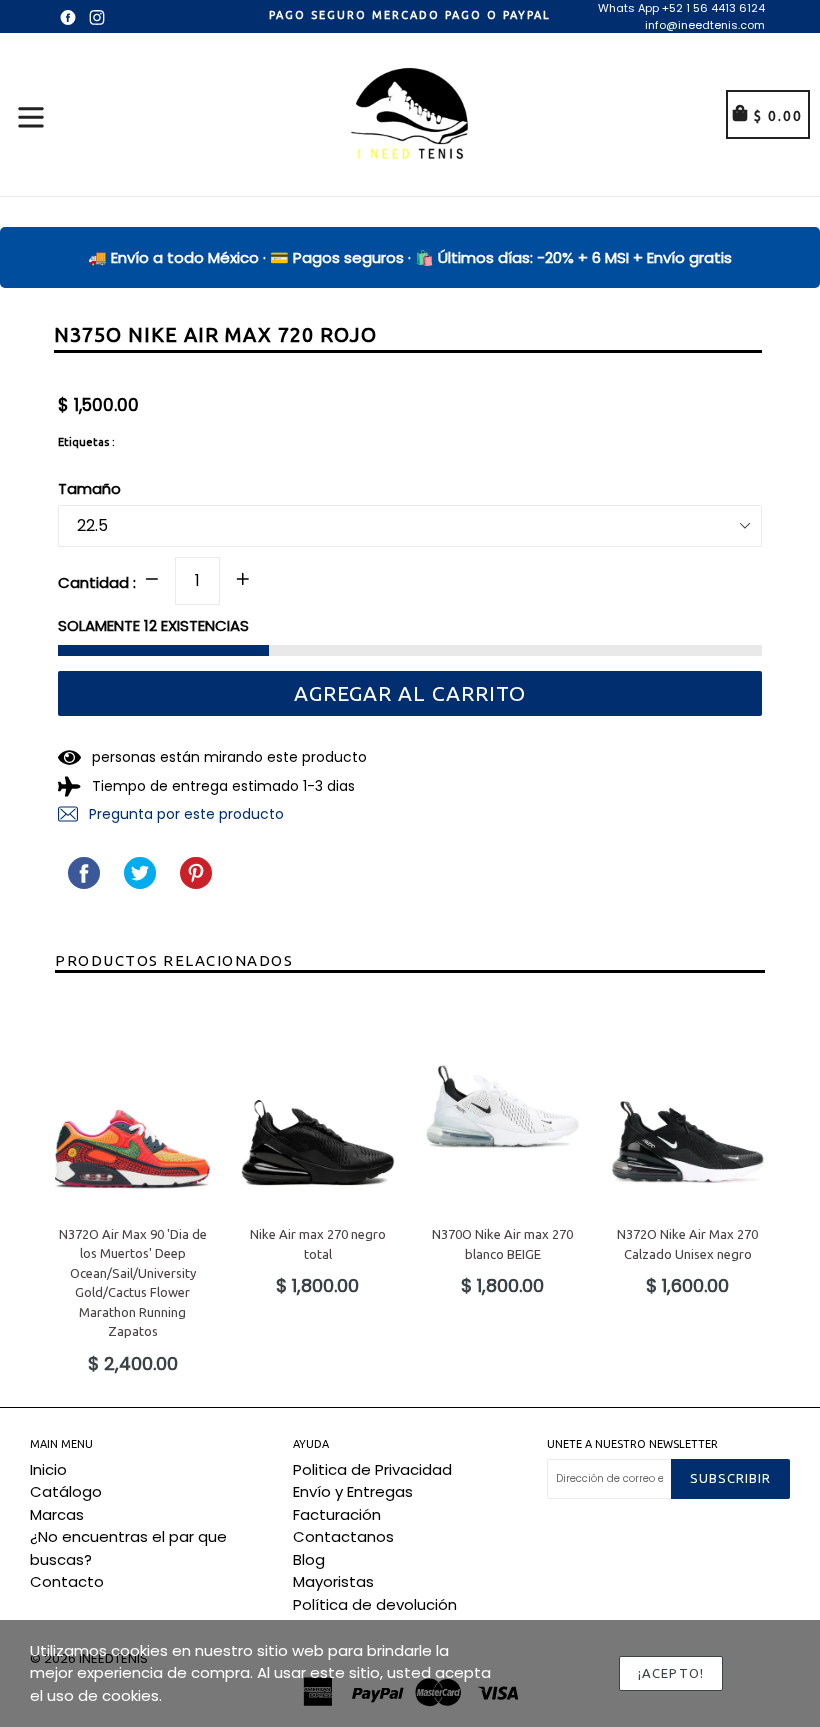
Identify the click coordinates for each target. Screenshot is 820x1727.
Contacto (67, 1581)
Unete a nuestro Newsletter (632, 1444)
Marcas (57, 1514)
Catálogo (66, 1491)
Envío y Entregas (353, 1491)
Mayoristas (333, 1581)
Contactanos (343, 1536)
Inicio (48, 1469)
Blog (309, 1559)
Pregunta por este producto (184, 814)
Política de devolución (375, 1604)
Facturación (337, 1514)
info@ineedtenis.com (705, 25)
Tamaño (89, 488)
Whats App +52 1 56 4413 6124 (681, 8)
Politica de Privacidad (372, 1469)
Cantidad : (97, 582)
